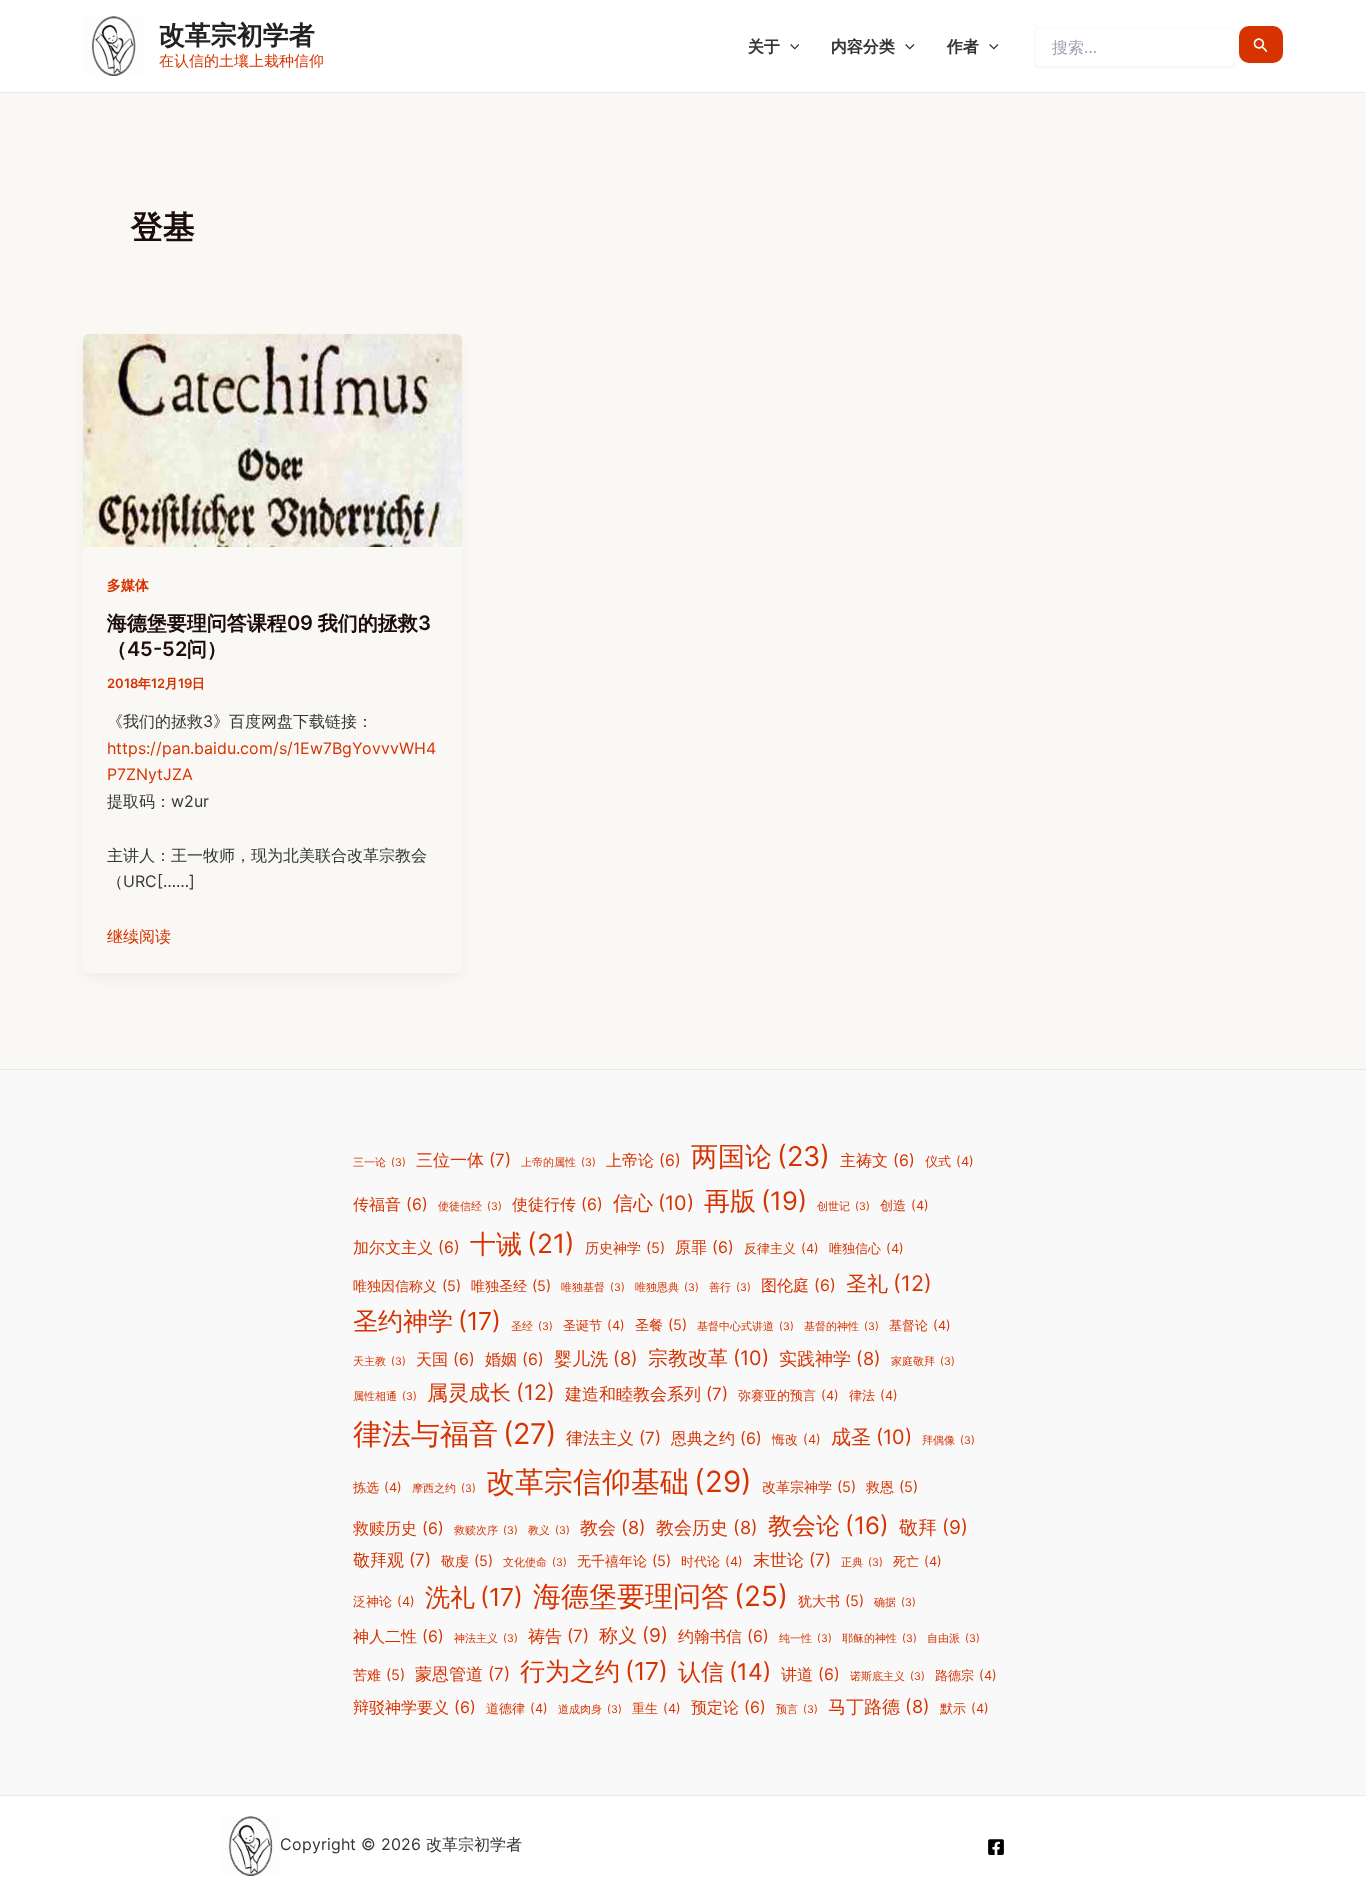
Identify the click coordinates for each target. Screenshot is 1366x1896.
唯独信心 (866, 1248)
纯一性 (805, 1638)
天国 (445, 1359)
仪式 (949, 1161)
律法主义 (613, 1438)
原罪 (704, 1247)
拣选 (377, 1487)
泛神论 (384, 1601)
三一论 (379, 1162)
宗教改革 (708, 1358)
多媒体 (128, 584)
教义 (549, 1530)
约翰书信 (723, 1636)
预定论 (728, 1707)
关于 (764, 46)
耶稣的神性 (879, 1638)
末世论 (792, 1560)
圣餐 (661, 1324)
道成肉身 (590, 1709)
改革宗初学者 (237, 34)
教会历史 (707, 1527)
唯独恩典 (667, 1287)
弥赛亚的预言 (788, 1395)
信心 (653, 1203)
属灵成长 (491, 1392)
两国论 (760, 1156)
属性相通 (385, 1396)
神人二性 (398, 1636)
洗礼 (474, 1597)
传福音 (390, 1204)
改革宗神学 (809, 1486)
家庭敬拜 (923, 1361)
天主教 (379, 1361)
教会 (613, 1527)
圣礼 (889, 1283)
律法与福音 (454, 1433)
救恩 (892, 1486)
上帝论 (643, 1160)
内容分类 (863, 46)
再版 (755, 1200)
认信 (724, 1672)
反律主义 (781, 1248)
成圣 (871, 1437)
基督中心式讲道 (745, 1326)
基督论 (920, 1325)
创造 (904, 1205)
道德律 (517, 1708)
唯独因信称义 (407, 1285)
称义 (633, 1635)
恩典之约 (716, 1438)
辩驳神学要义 (414, 1707)
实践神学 (830, 1358)
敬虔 (467, 1560)
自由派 (953, 1638)
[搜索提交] (1261, 44)
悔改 (796, 1439)
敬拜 (933, 1527)
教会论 (828, 1525)
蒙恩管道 (462, 1674)
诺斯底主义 (887, 1676)
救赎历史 (398, 1528)
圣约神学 (427, 1321)
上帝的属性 (558, 1162)
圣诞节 (594, 1325)
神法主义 (486, 1638)
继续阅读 (139, 936)
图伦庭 (798, 1285)
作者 (963, 46)
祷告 (558, 1636)
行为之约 (594, 1671)
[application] (790, 46)
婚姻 (514, 1359)
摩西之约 (444, 1488)
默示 (964, 1708)
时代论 (712, 1561)
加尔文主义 (406, 1247)
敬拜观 (392, 1560)
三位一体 (463, 1160)
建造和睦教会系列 (646, 1394)
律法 (873, 1395)
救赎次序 (486, 1530)
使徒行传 (557, 1204)
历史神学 (625, 1247)
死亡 (917, 1561)
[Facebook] (996, 1847)
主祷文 (877, 1160)
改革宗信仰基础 (619, 1481)
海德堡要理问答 (660, 1596)
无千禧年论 (624, 1560)
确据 (895, 1602)
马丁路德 (879, 1706)
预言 (797, 1709)
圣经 (532, 1326)
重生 (656, 1708)
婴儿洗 (596, 1358)
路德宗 (966, 1675)
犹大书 (831, 1600)
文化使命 (535, 1562)
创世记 (843, 1206)
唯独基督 (593, 1287)
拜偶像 (948, 1440)
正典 (862, 1562)
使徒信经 (470, 1206)
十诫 (522, 1243)
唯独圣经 (511, 1285)
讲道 (810, 1674)
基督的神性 (841, 1326)
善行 (730, 1287)
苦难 (379, 1674)
